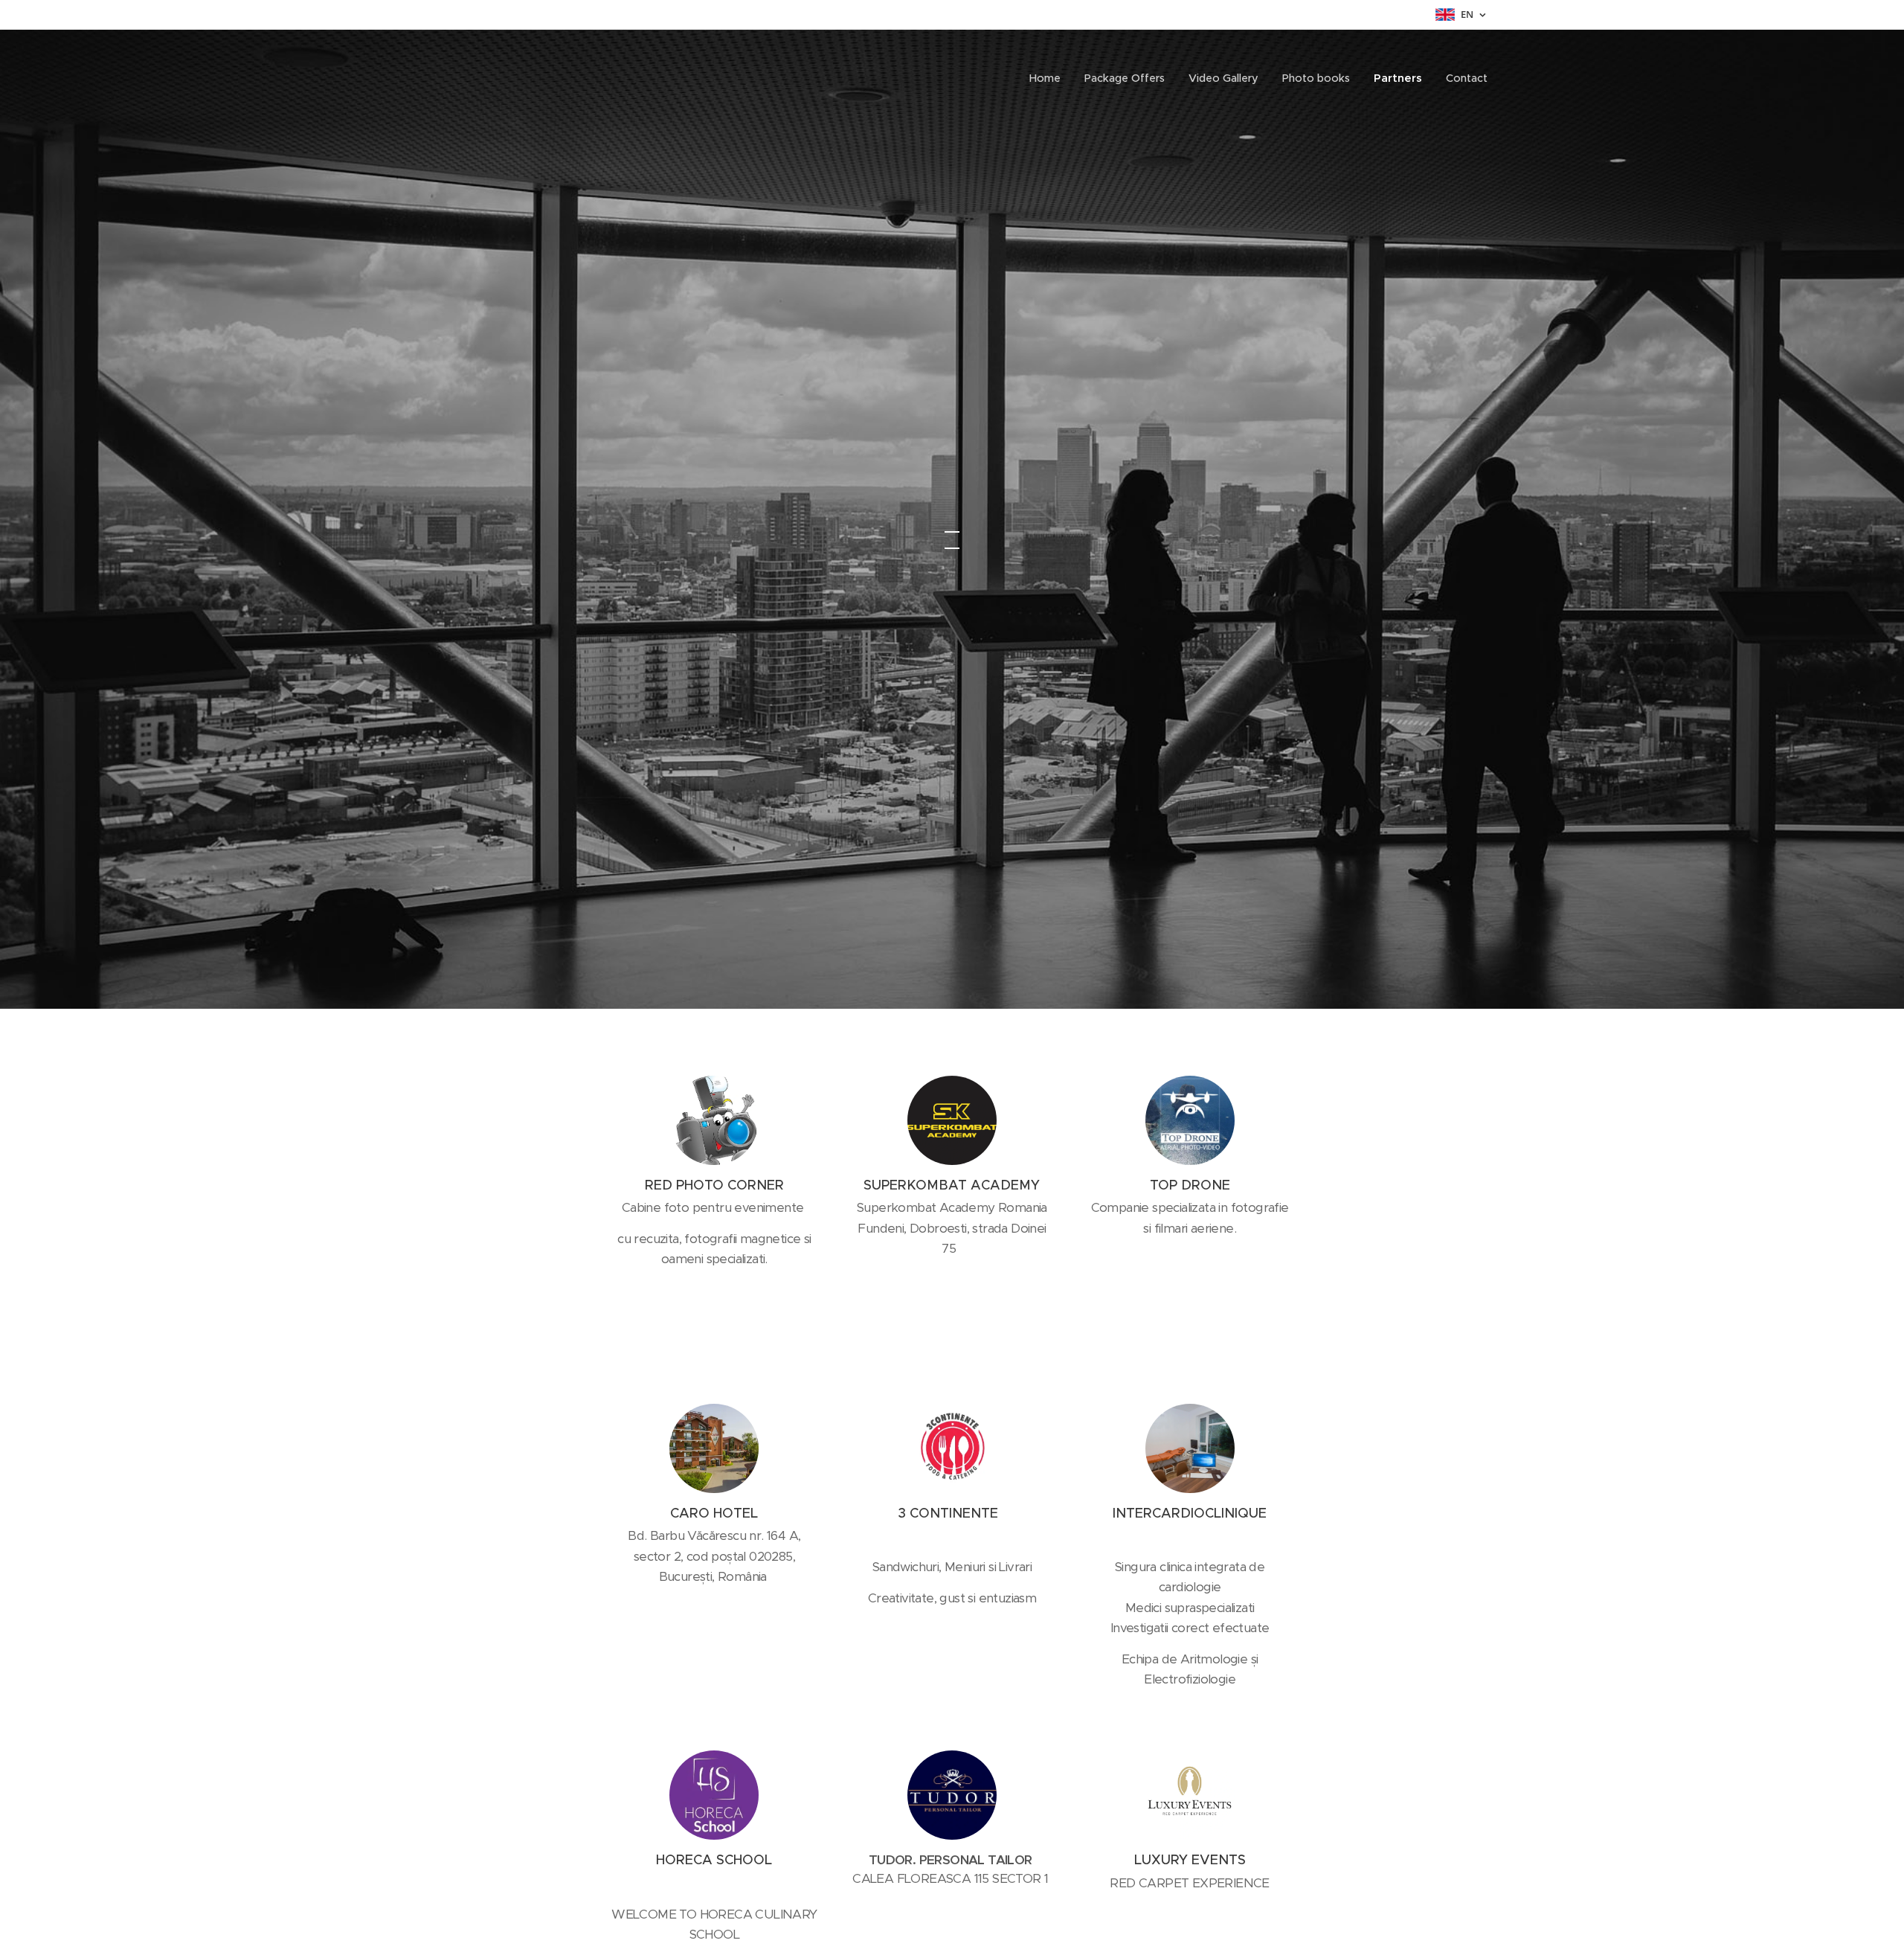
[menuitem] (1049, 78)
